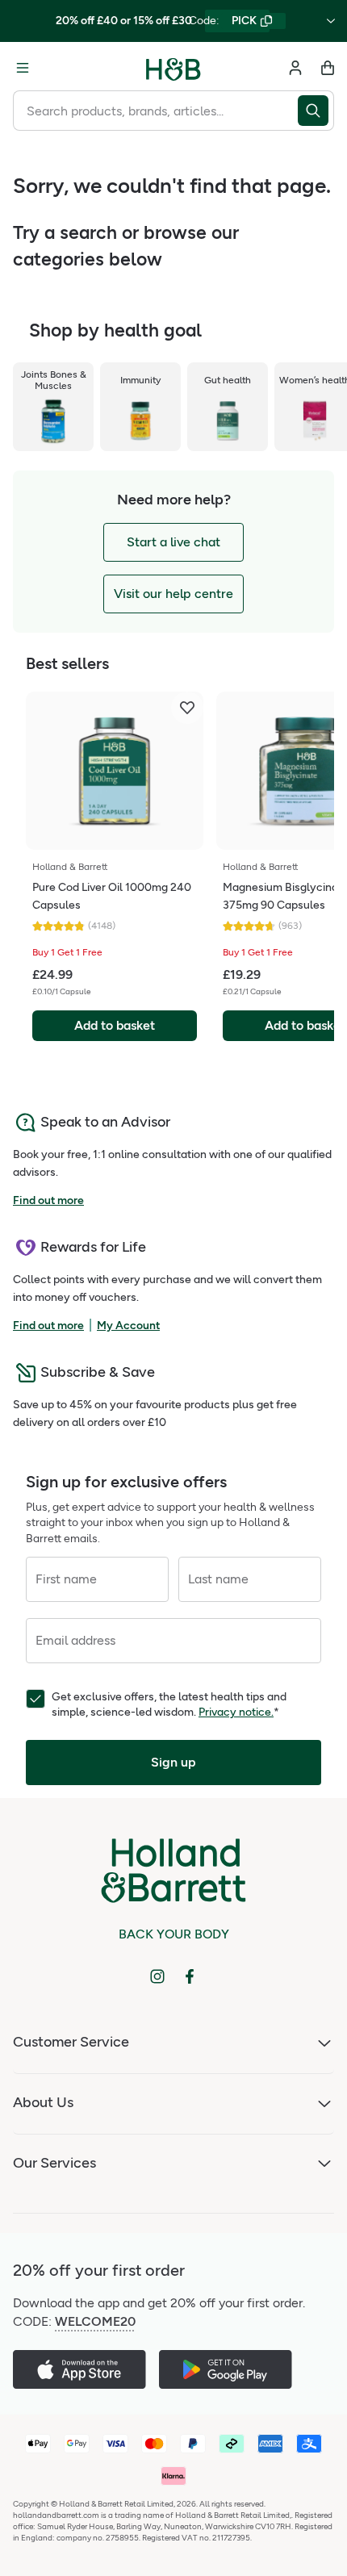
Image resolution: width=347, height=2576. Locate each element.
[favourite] (187, 708)
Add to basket (115, 1025)
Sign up (173, 1762)
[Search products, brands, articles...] (316, 111)
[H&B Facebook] (190, 1976)
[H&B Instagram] (157, 1976)
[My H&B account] (295, 68)
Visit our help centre (173, 594)
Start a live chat (173, 542)
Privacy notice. (236, 1712)
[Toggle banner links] (331, 21)
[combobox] (155, 111)
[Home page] (173, 68)
